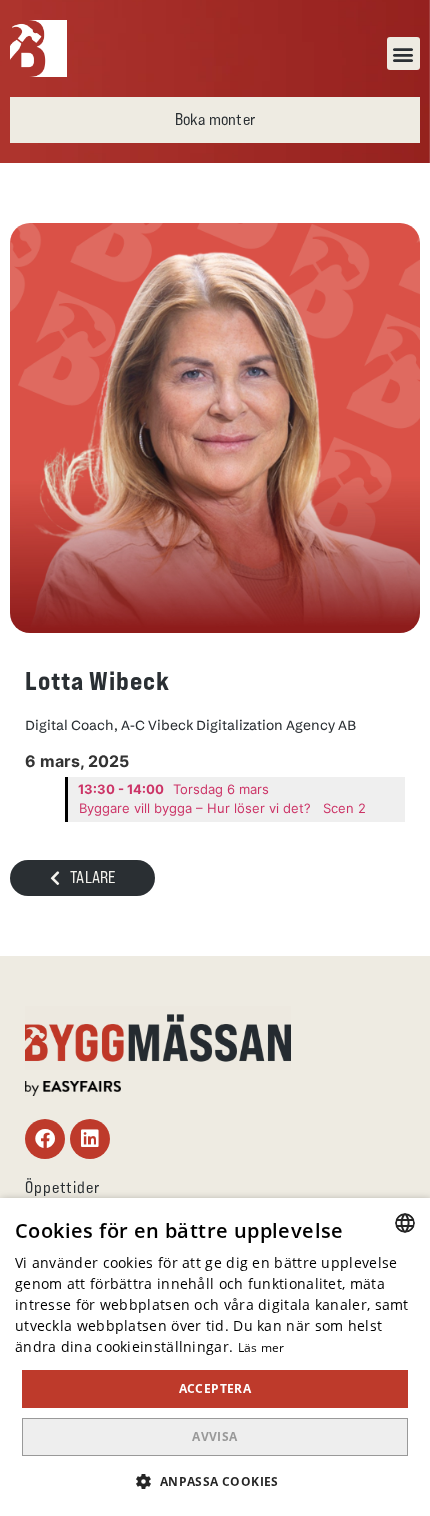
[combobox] (405, 1223)
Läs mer (261, 1347)
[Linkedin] (90, 1139)
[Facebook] (45, 1139)
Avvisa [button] (214, 1436)
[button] (403, 53)
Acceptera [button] (215, 1388)
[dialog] (215, 1357)
